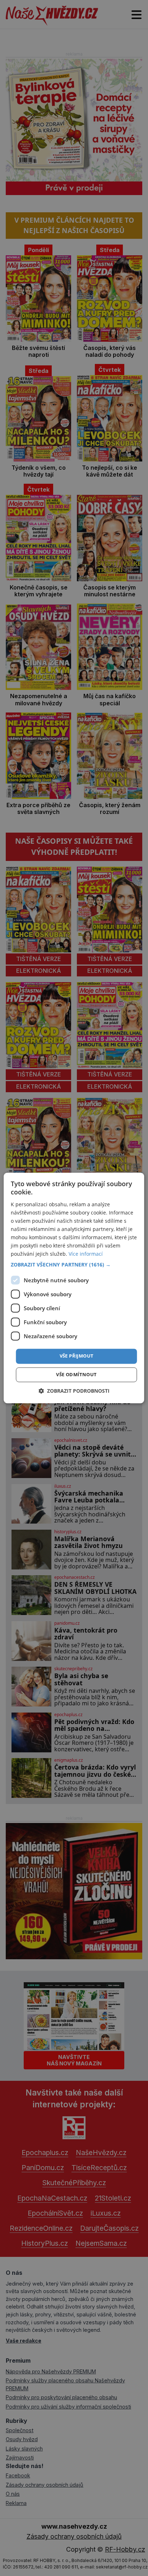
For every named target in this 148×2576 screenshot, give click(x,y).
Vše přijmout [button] (77, 1356)
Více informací (86, 1254)
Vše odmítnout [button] (76, 1375)
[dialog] (74, 1288)
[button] (74, 1265)
